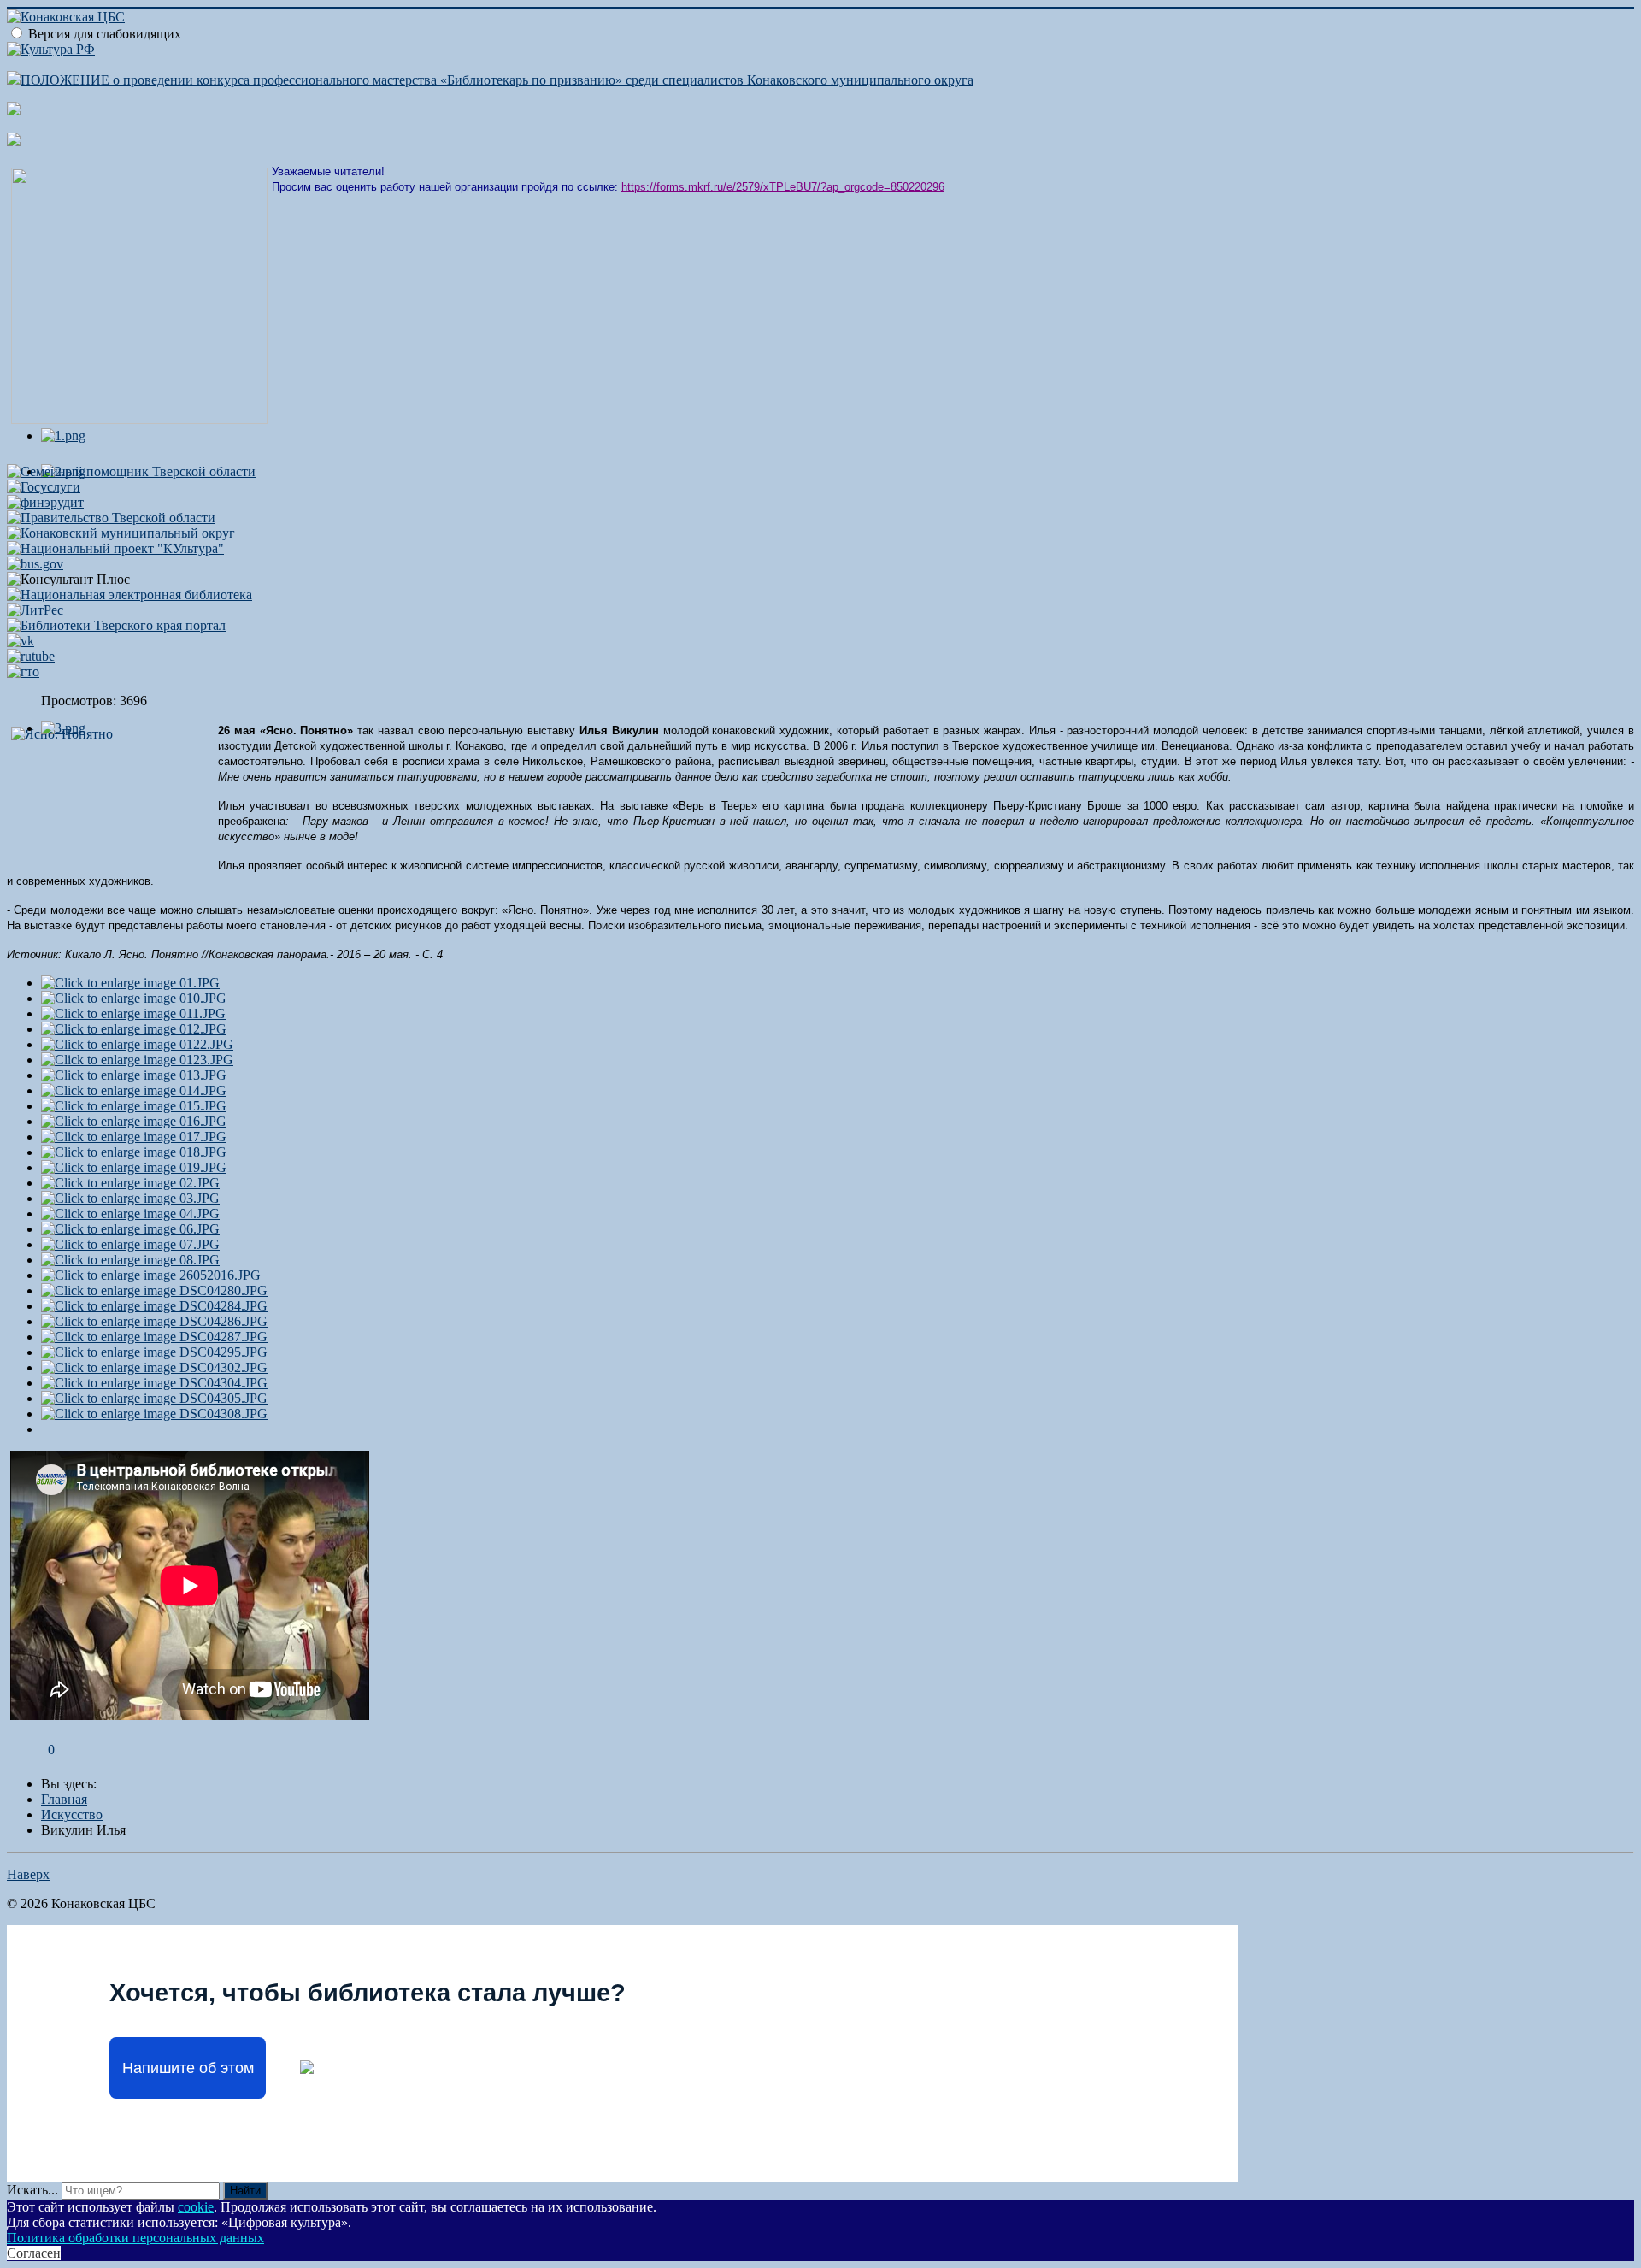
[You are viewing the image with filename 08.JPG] (130, 1260)
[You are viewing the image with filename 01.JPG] (130, 983)
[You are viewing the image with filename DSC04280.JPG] (154, 1290)
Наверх (28, 1874)
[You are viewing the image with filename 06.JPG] (130, 1229)
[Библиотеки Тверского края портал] (116, 625)
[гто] (23, 672)
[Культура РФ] (51, 49)
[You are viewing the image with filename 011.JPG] (133, 1013)
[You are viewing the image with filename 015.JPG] (134, 1106)
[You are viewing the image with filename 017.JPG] (134, 1137)
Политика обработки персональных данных (135, 2238)
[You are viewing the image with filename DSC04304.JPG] (154, 1383)
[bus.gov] (35, 564)
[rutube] (31, 656)
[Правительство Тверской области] (111, 518)
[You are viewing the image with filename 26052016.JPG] (151, 1275)
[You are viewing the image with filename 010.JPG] (134, 998)
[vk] (21, 641)
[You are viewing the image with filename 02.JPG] (130, 1183)
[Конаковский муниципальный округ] (121, 533)
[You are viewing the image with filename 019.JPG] (134, 1167)
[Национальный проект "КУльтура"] (115, 548)
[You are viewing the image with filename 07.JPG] (130, 1244)
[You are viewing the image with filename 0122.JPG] (137, 1044)
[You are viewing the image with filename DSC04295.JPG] (154, 1352)
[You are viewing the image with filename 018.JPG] (134, 1152)
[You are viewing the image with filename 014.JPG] (134, 1090)
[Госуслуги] (44, 487)
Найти (245, 2191)
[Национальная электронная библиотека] (129, 595)
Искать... (32, 2190)
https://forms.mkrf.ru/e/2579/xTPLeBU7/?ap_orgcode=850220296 (783, 187)
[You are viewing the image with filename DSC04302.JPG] (154, 1367)
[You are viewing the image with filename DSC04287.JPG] (154, 1337)
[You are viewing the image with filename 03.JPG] (130, 1198)
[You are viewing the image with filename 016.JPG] (134, 1121)
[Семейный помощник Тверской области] (131, 471)
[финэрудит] (45, 502)
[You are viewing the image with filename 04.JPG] (130, 1214)
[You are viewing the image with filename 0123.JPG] (137, 1060)
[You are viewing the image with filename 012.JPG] (134, 1029)
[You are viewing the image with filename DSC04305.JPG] (154, 1398)
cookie (196, 2207)
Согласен (34, 2253)
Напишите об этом (188, 2068)
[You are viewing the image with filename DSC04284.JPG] (154, 1306)
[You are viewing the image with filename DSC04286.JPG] (154, 1321)
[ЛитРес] (35, 610)
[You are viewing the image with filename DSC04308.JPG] (154, 1414)
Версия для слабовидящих (105, 34)
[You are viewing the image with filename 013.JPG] (134, 1075)
